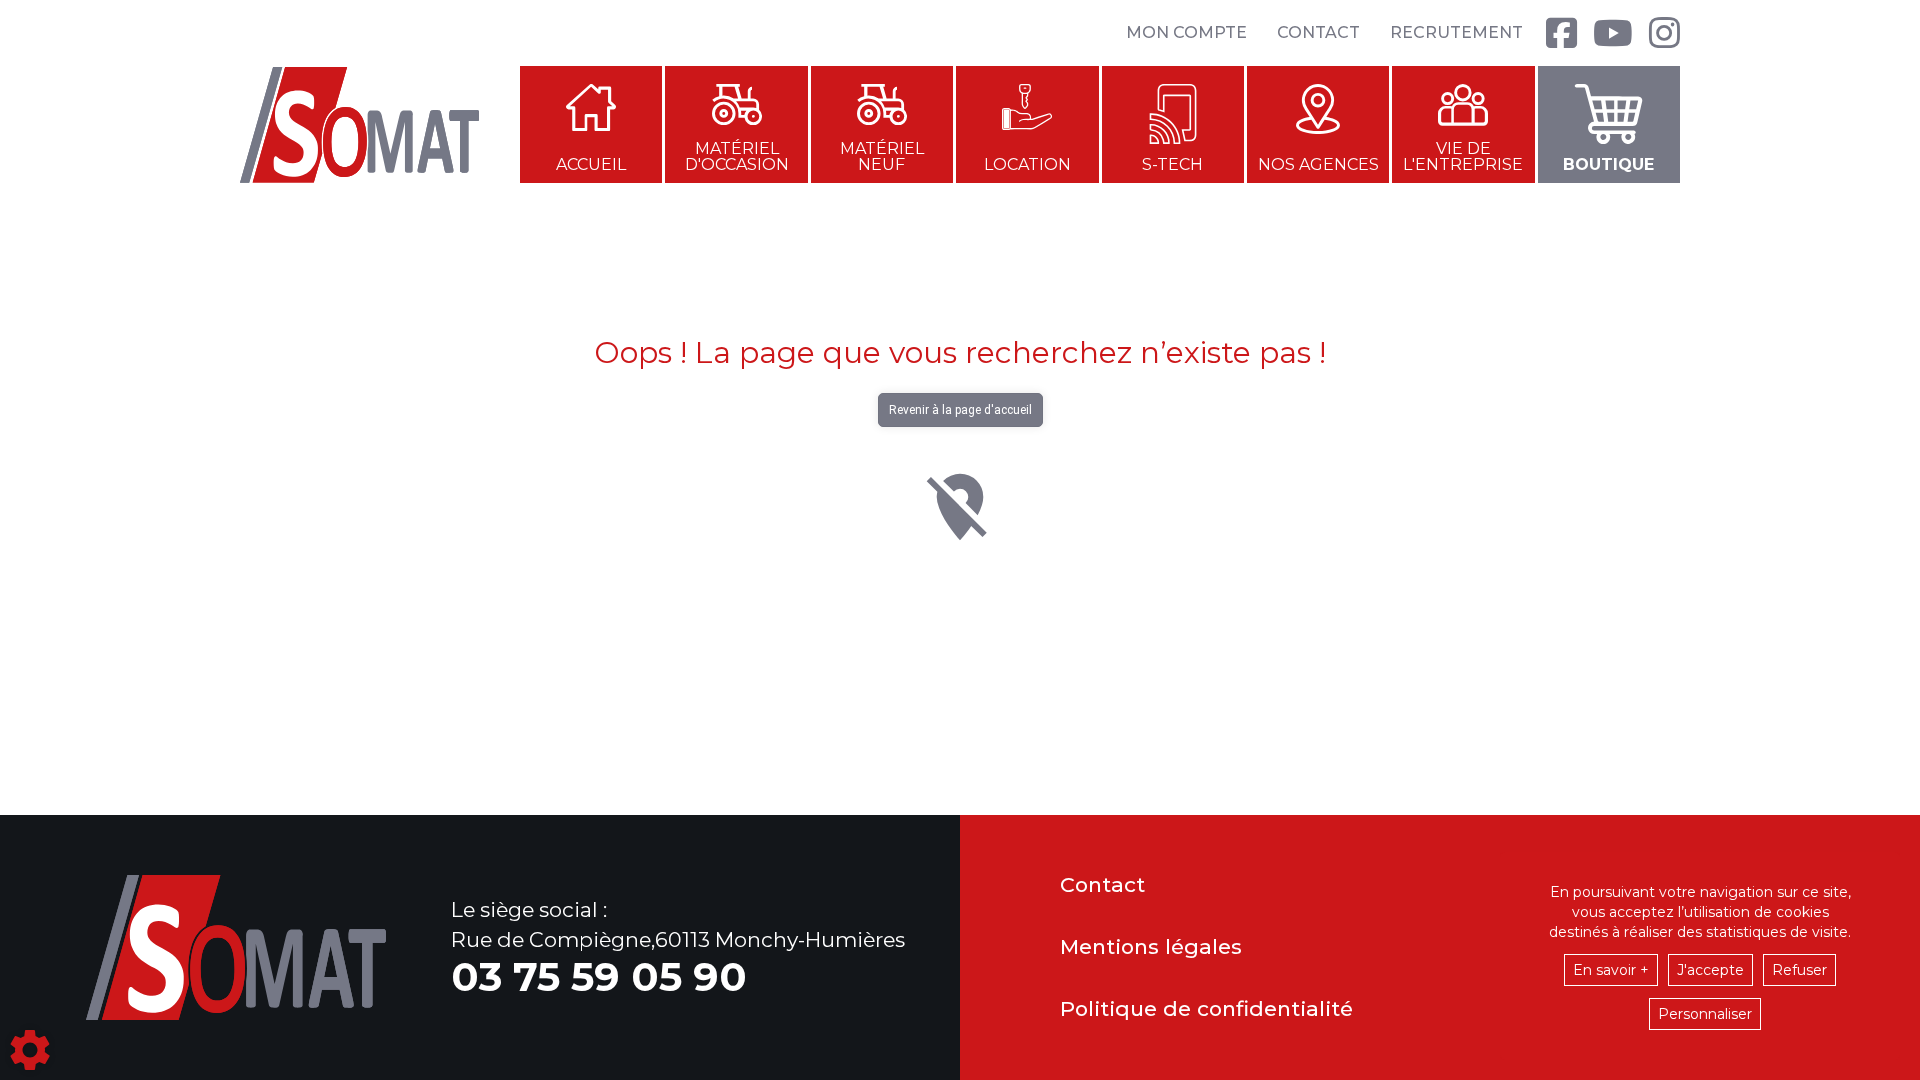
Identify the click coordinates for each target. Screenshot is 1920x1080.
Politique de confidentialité (1206, 1009)
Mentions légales (1151, 947)
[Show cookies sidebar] (30, 1050)
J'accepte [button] (1710, 970)
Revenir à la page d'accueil (960, 410)
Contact (1318, 32)
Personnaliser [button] (1705, 1014)
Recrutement (1456, 32)
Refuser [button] (1799, 970)
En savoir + (1611, 970)
